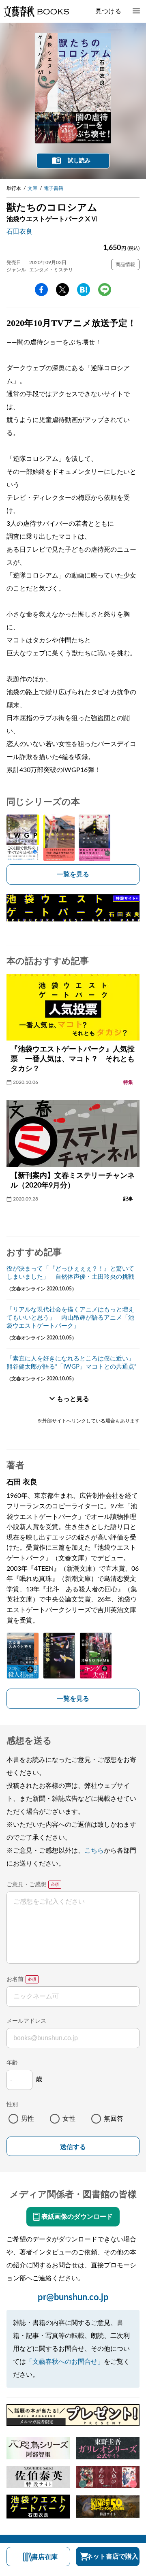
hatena (84, 290)
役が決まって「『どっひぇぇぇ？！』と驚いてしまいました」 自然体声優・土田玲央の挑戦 (70, 1273)
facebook (41, 290)
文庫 (32, 188)
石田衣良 (19, 232)
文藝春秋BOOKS (36, 11)
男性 (28, 2119)
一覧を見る (73, 874)
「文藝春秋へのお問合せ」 (65, 2362)
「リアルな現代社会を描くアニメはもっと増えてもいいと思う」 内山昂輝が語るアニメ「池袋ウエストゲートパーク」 (70, 1318)
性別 (12, 2105)
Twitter (62, 290)
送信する (73, 2147)
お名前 (15, 1979)
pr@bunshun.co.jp (73, 2297)
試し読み (79, 161)
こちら (94, 1851)
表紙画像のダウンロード (77, 2217)
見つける (108, 11)
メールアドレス (26, 2021)
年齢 (12, 2063)
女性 (69, 2119)
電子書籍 (54, 188)
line (105, 290)
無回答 (114, 2119)
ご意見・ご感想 (26, 1885)
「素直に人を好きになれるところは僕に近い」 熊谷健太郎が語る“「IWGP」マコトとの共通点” (73, 1363)
